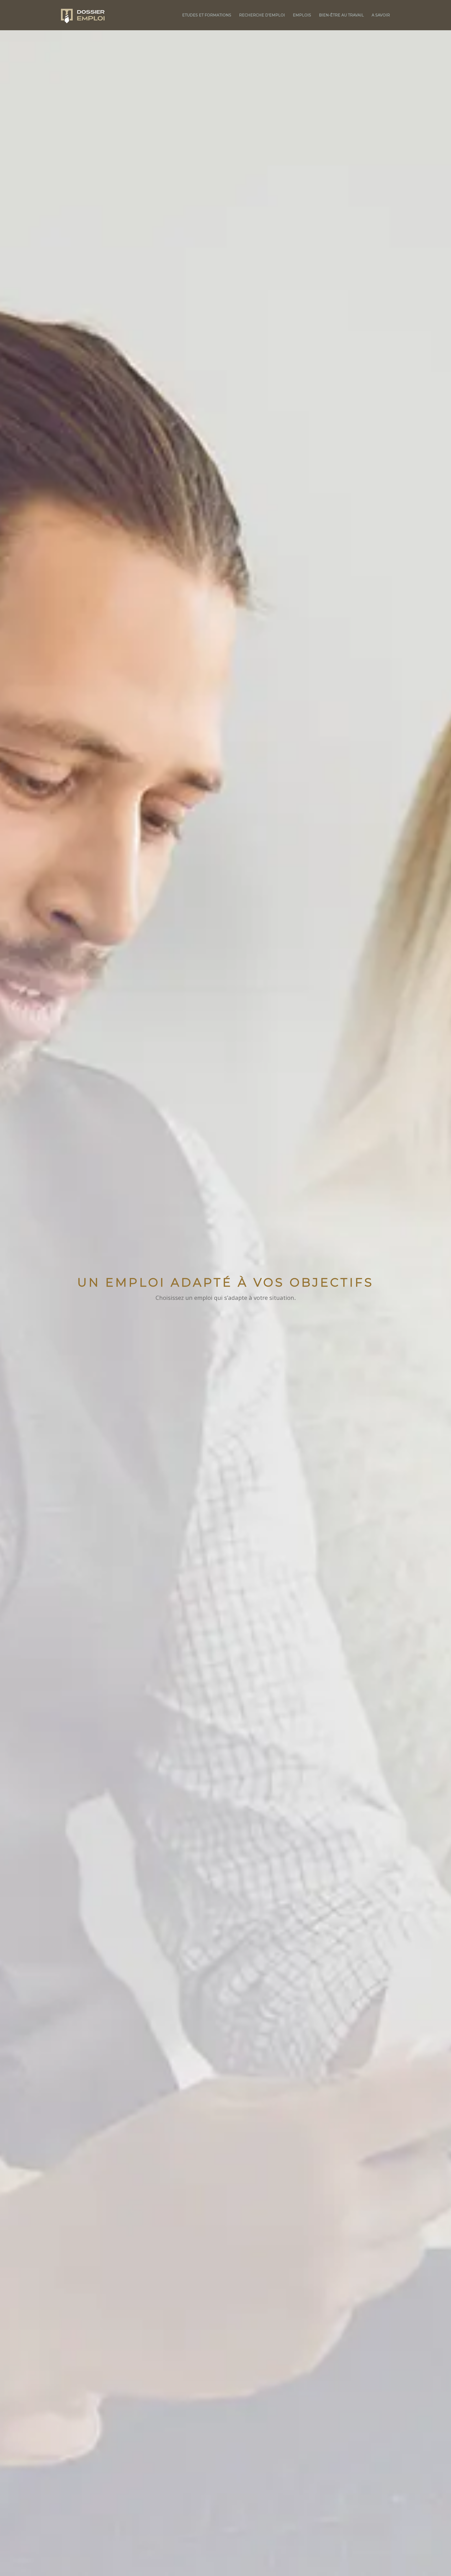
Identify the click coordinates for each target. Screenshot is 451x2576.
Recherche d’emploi (262, 15)
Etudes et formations (207, 15)
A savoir (381, 15)
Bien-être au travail (341, 15)
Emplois (302, 15)
